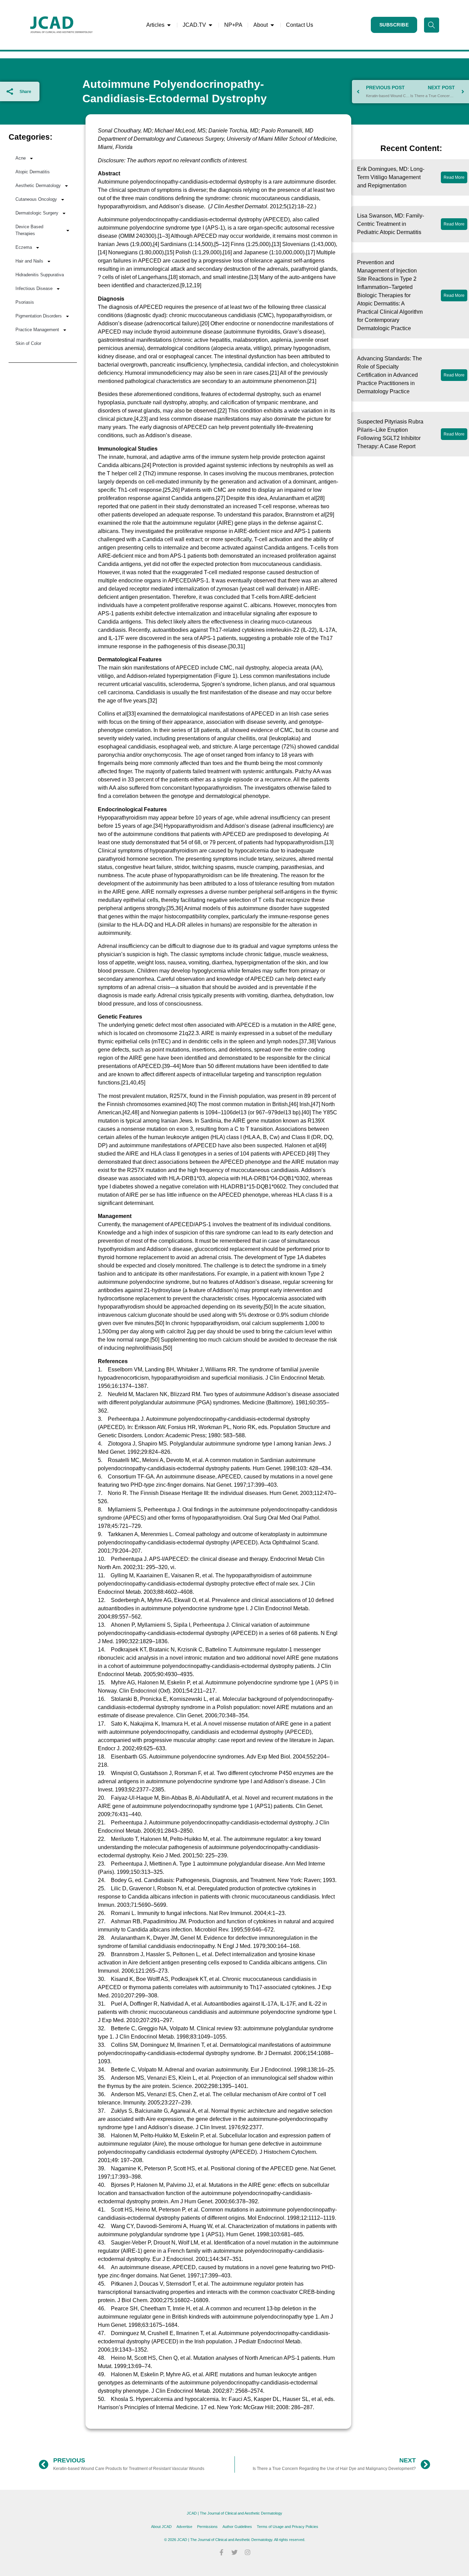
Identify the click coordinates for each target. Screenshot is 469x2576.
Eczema (24, 247)
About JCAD (161, 2527)
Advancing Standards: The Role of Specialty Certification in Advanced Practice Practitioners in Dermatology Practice (390, 375)
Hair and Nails (29, 261)
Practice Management (37, 330)
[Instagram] (248, 2552)
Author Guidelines (237, 2527)
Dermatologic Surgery (37, 213)
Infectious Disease (34, 288)
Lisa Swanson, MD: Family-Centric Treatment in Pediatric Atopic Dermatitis (391, 224)
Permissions (207, 2527)
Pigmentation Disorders (39, 316)
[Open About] (272, 25)
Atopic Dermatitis (33, 172)
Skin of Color (28, 343)
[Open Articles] (169, 25)
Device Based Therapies (29, 230)
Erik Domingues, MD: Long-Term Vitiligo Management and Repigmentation (391, 177)
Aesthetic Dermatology (38, 185)
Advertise (184, 2527)
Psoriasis (25, 302)
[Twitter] (235, 2552)
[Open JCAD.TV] (210, 25)
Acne (21, 158)
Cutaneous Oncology (36, 199)
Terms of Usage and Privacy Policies (288, 2527)
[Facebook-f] (221, 2552)
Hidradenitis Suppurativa (40, 275)
